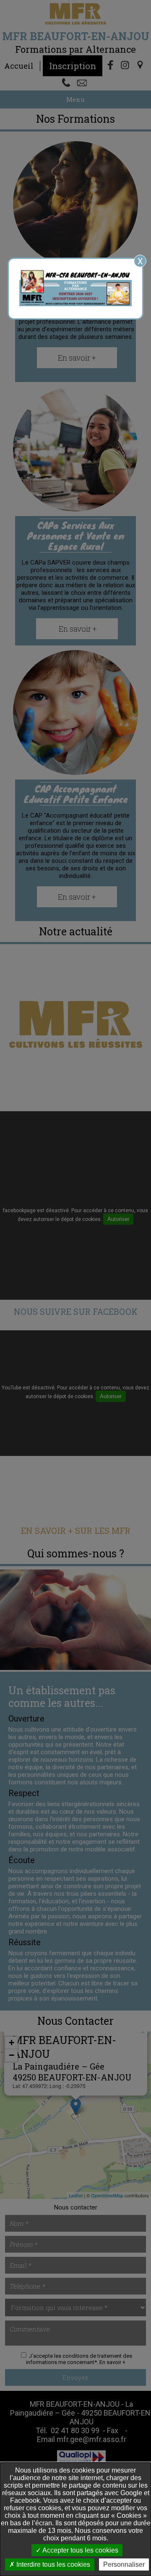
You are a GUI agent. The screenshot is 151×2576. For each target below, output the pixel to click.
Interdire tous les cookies (52, 2564)
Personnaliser (124, 2564)
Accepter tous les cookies (80, 2550)
